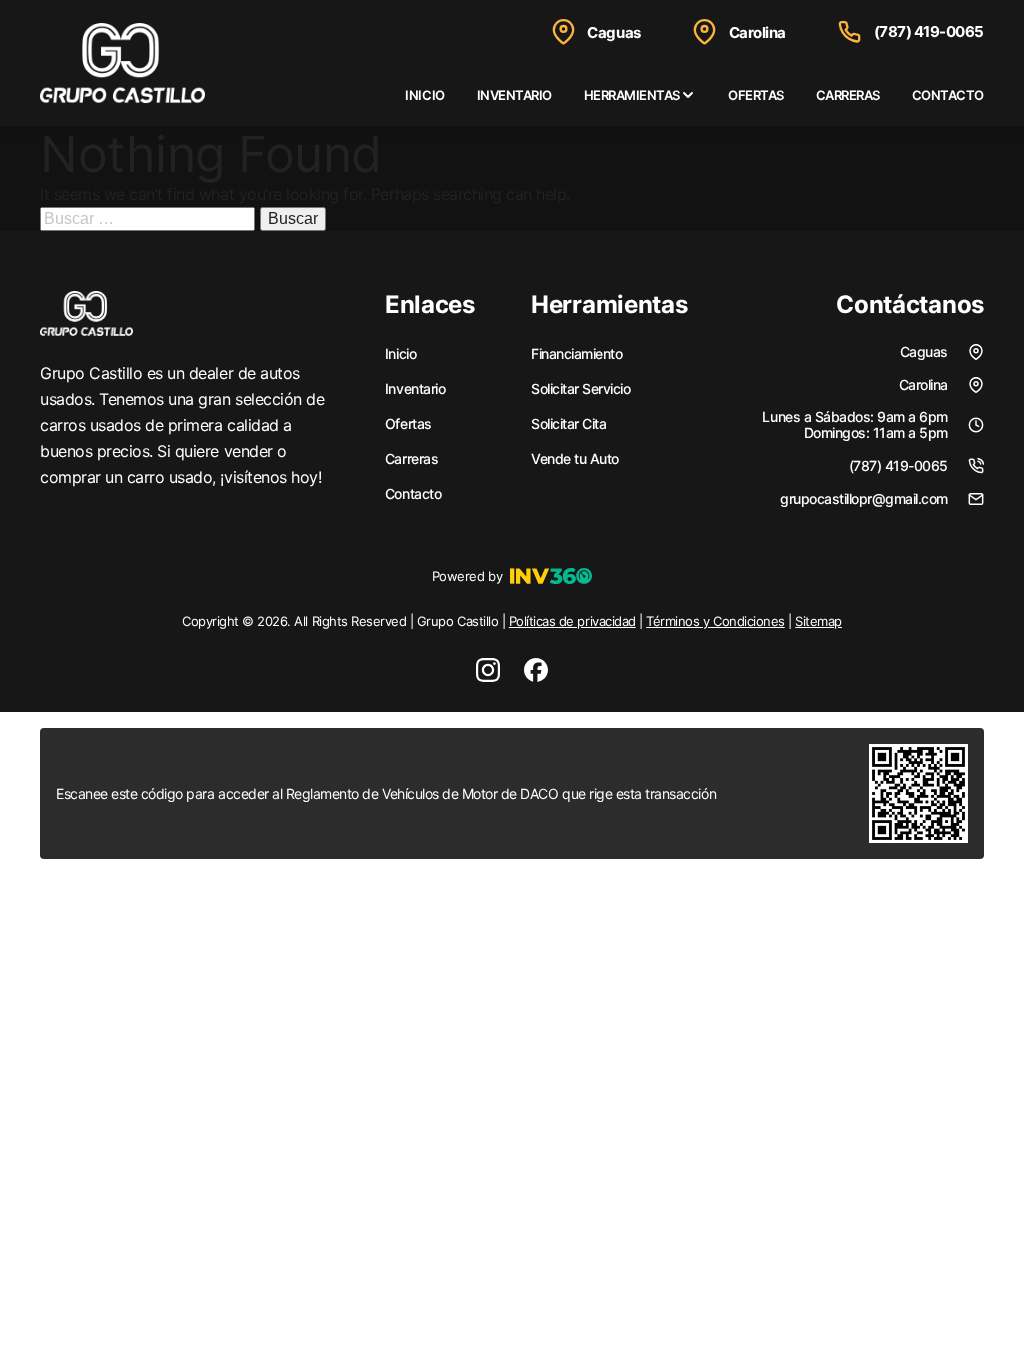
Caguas (613, 32)
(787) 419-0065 (929, 31)
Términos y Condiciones (715, 621)
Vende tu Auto (575, 459)
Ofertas (756, 95)
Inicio (424, 95)
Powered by (467, 576)
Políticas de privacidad (572, 621)
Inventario (514, 95)
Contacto (948, 95)
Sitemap (818, 621)
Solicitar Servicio (580, 389)
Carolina (757, 32)
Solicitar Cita (568, 424)
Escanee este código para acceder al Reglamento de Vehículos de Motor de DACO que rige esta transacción (386, 793)
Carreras (848, 95)
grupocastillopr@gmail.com (864, 498)
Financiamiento (576, 354)
